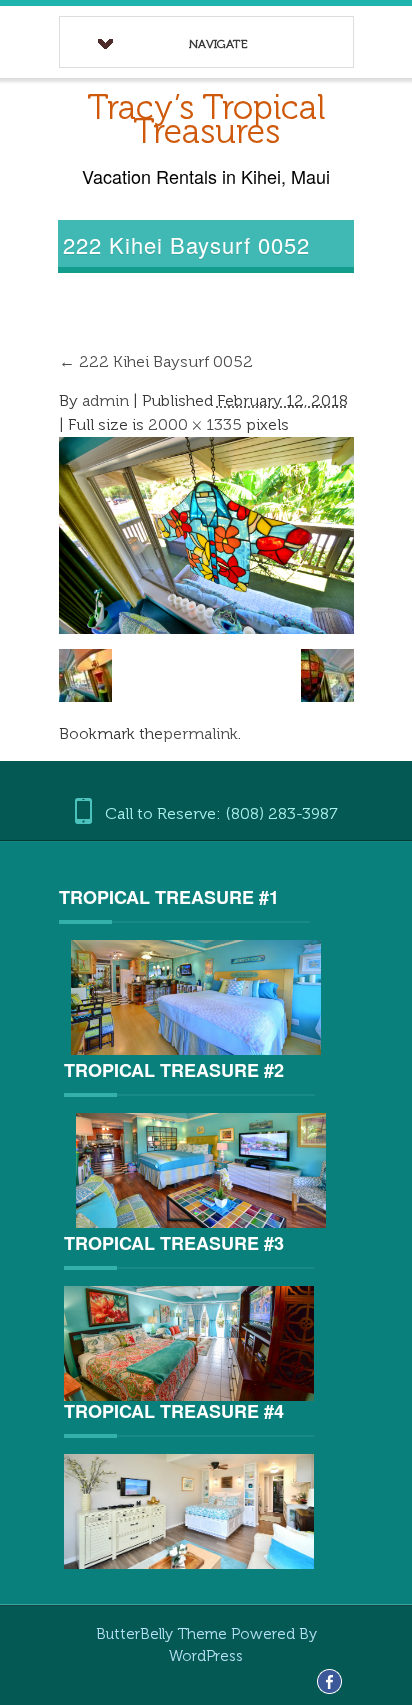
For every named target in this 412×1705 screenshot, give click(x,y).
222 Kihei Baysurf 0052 (156, 361)
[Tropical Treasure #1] (197, 997)
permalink (200, 733)
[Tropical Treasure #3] (189, 1342)
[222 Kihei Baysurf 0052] (207, 534)
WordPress (206, 1656)
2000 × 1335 (195, 424)
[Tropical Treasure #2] (202, 1170)
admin (105, 400)
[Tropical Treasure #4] (189, 1510)
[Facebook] (329, 1679)
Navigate (218, 44)
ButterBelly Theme (163, 1634)
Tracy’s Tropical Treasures (206, 119)
